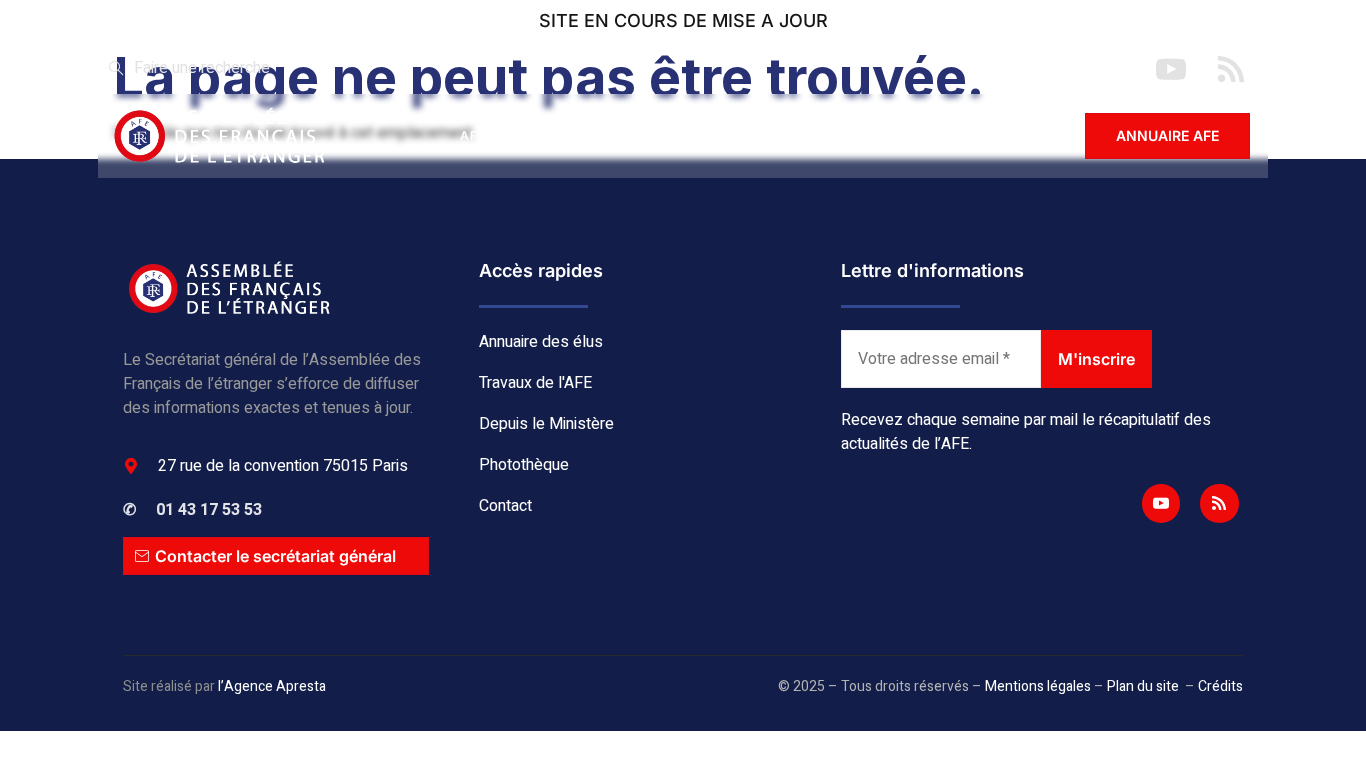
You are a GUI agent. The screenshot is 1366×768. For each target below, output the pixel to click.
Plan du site (1143, 686)
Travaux (654, 135)
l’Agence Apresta (272, 686)
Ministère (774, 135)
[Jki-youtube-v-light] (1161, 503)
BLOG (879, 135)
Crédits (1220, 686)
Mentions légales (1038, 686)
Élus (553, 135)
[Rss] (1219, 503)
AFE (473, 135)
